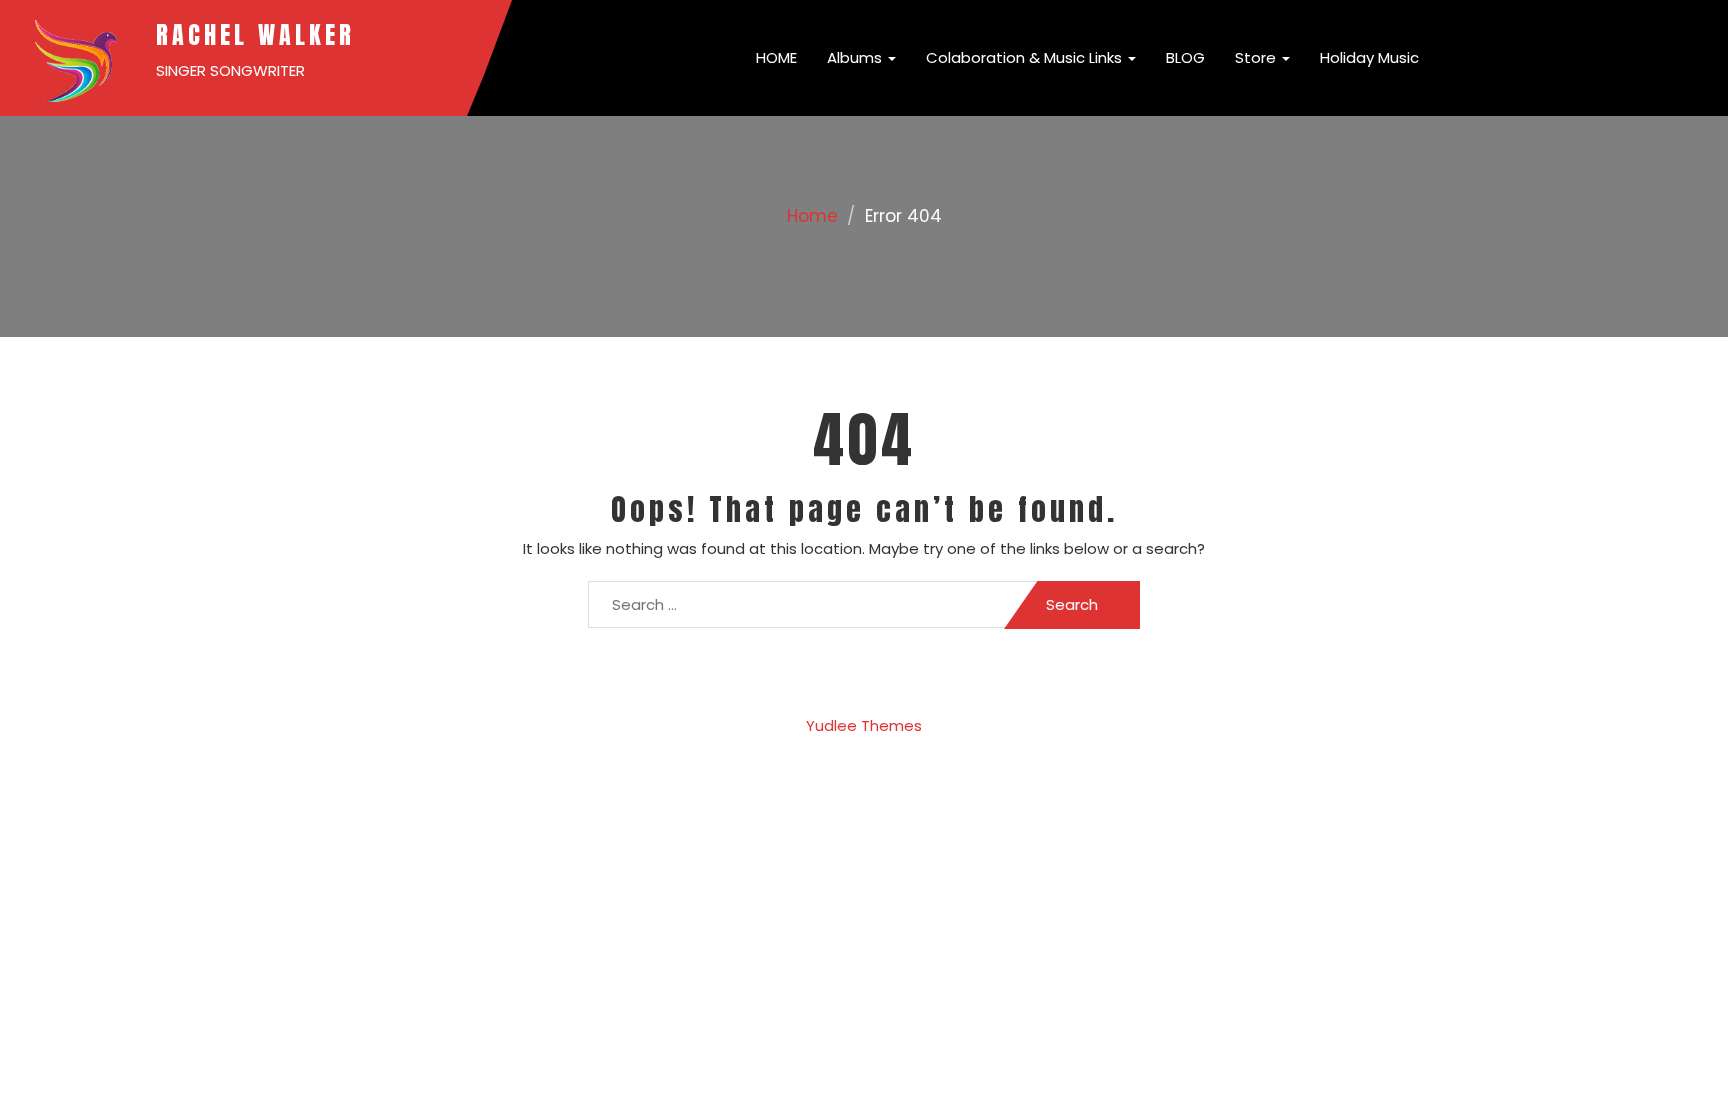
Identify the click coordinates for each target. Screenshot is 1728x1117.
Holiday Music (1369, 57)
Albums (856, 57)
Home (812, 216)
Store (1257, 57)
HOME (774, 57)
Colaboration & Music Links (1026, 57)
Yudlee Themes (864, 725)
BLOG (1185, 57)
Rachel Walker (255, 35)
